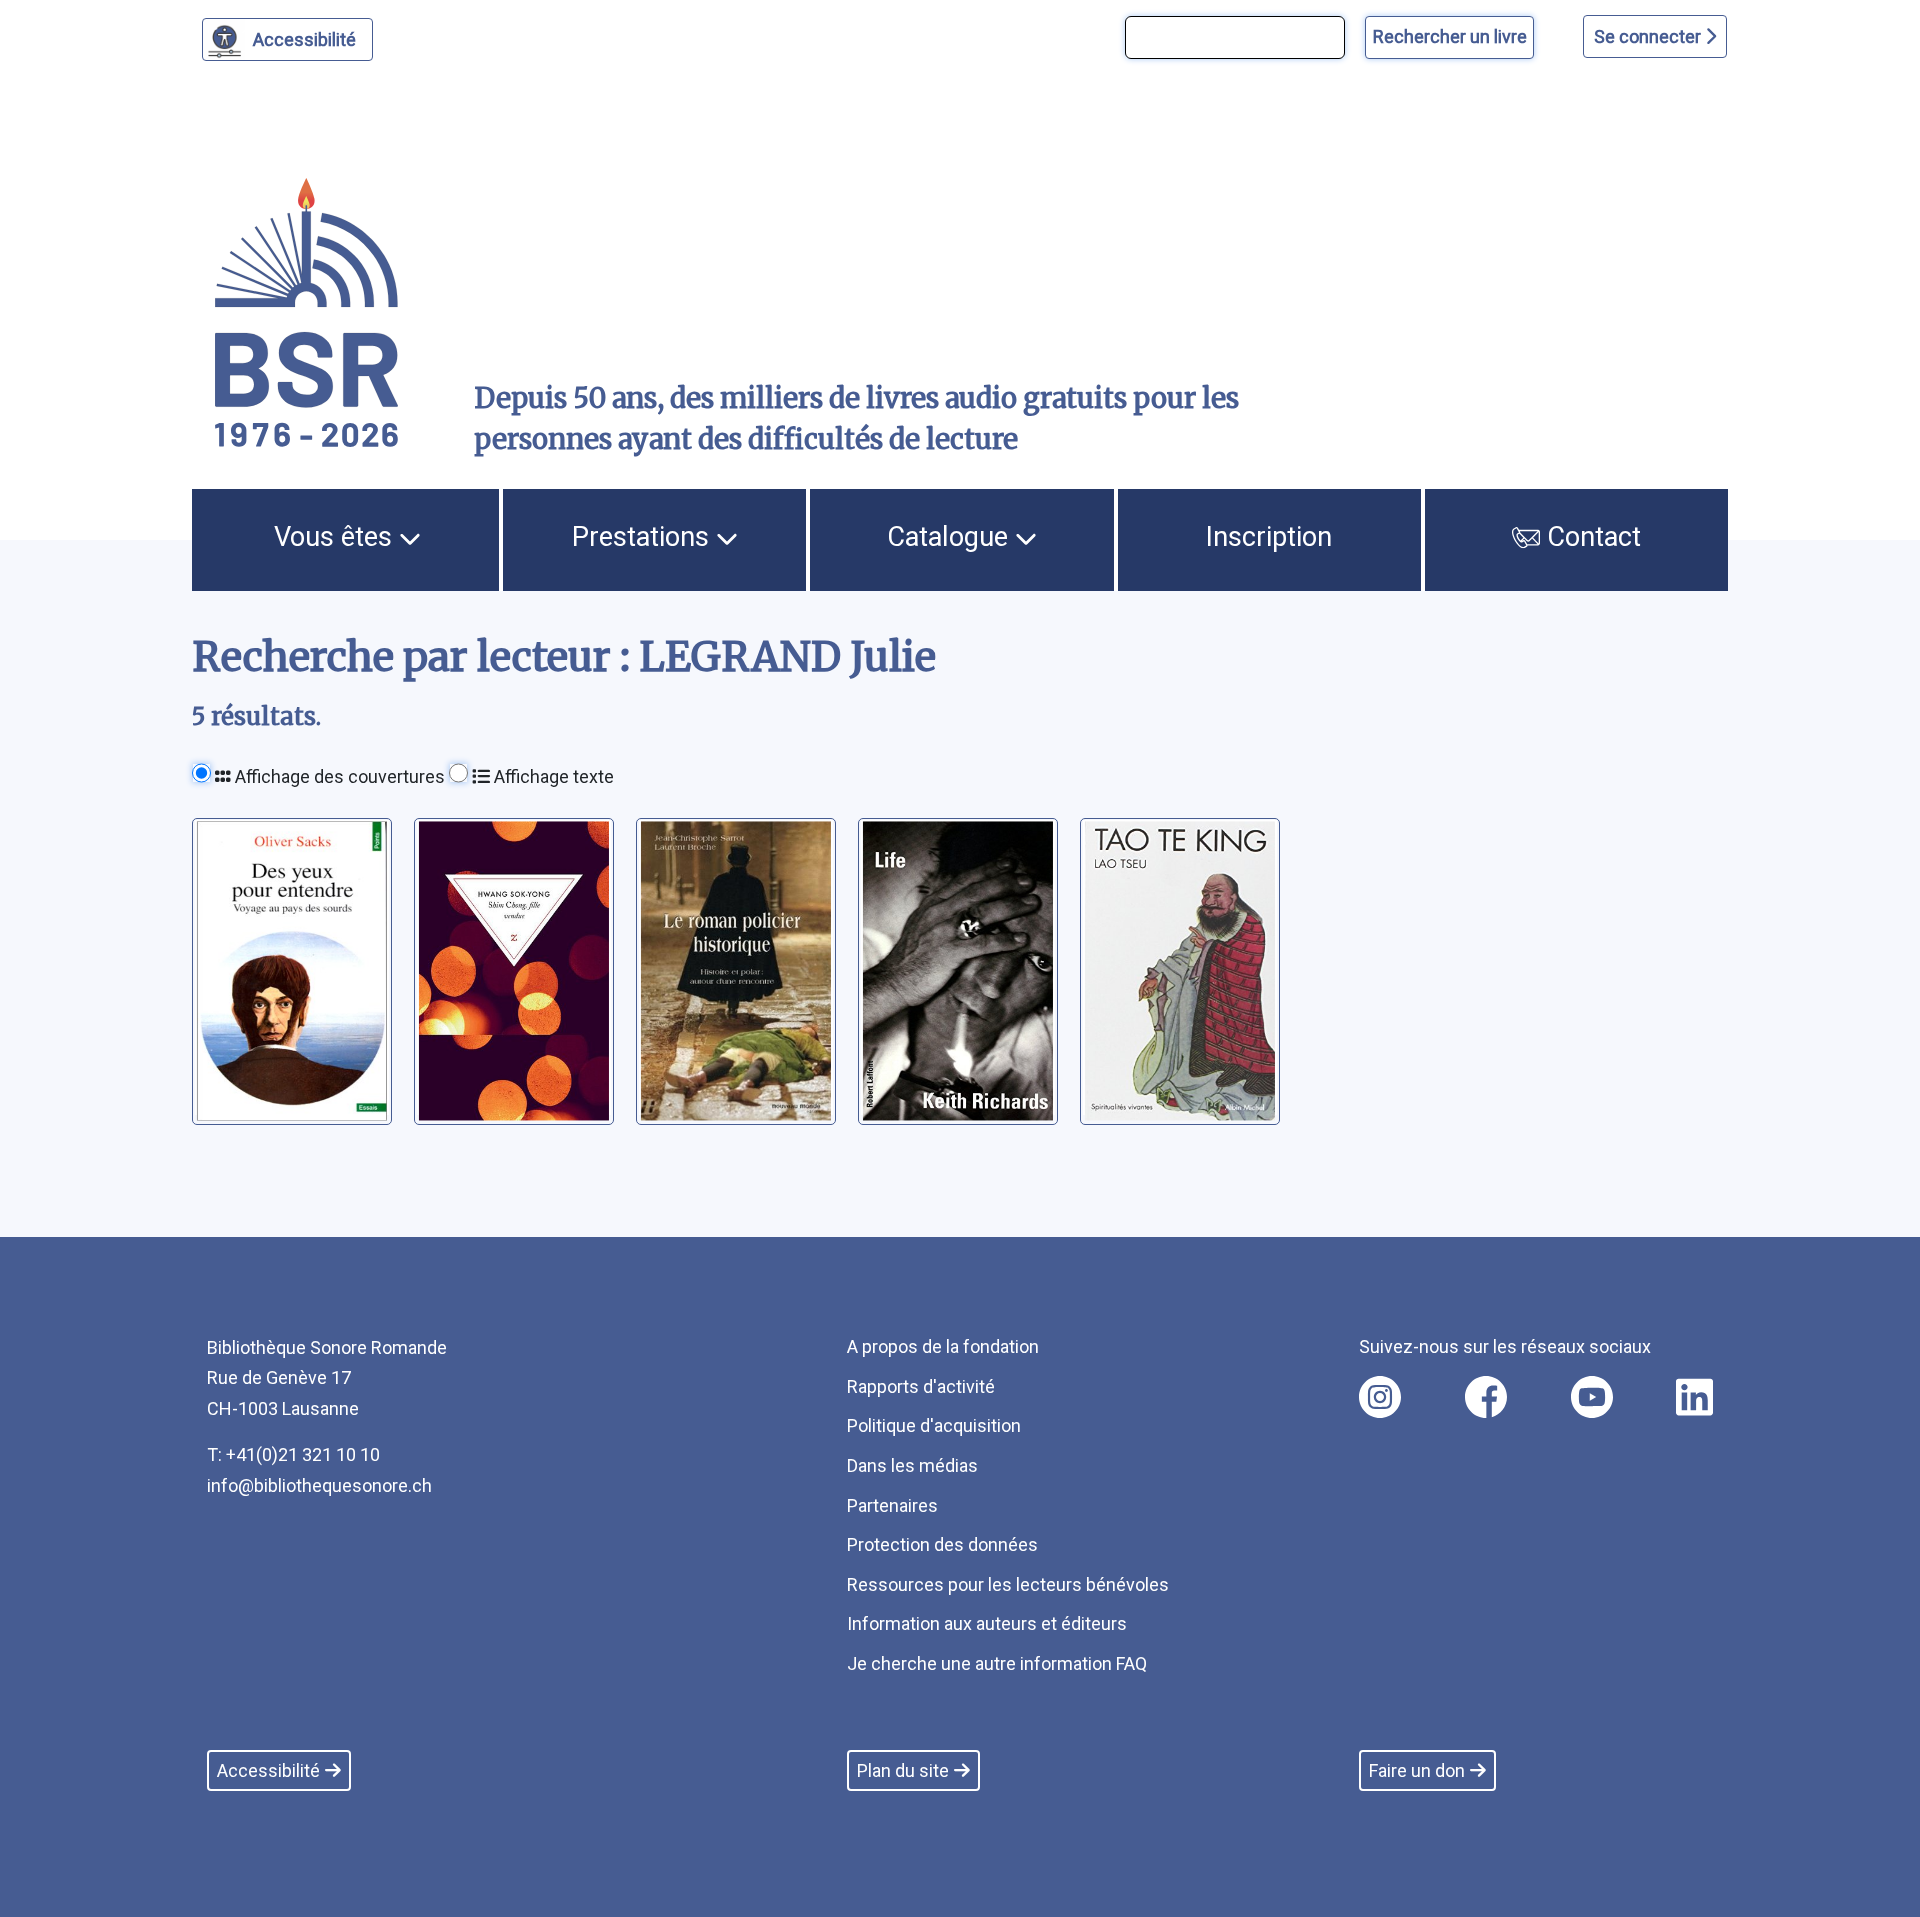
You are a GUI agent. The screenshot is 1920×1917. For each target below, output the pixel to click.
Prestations (644, 537)
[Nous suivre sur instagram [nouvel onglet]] (1380, 1397)
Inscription (1269, 537)
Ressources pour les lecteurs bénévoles (1008, 1584)
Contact (1590, 537)
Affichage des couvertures (338, 776)
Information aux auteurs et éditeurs (987, 1623)
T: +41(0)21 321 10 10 (293, 1454)
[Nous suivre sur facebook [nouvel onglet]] (1486, 1397)
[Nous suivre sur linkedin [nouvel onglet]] (1694, 1397)
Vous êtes (336, 537)
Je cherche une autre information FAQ (997, 1663)
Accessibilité (304, 39)
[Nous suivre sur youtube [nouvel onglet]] (1592, 1397)
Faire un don (1417, 1770)
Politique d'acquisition (934, 1425)
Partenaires (892, 1505)
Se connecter (1649, 36)
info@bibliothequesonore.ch (319, 1485)
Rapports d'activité (921, 1386)
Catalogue (951, 537)
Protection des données (942, 1544)
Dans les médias (912, 1465)
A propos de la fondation (943, 1346)
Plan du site (903, 1770)
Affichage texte (552, 776)
